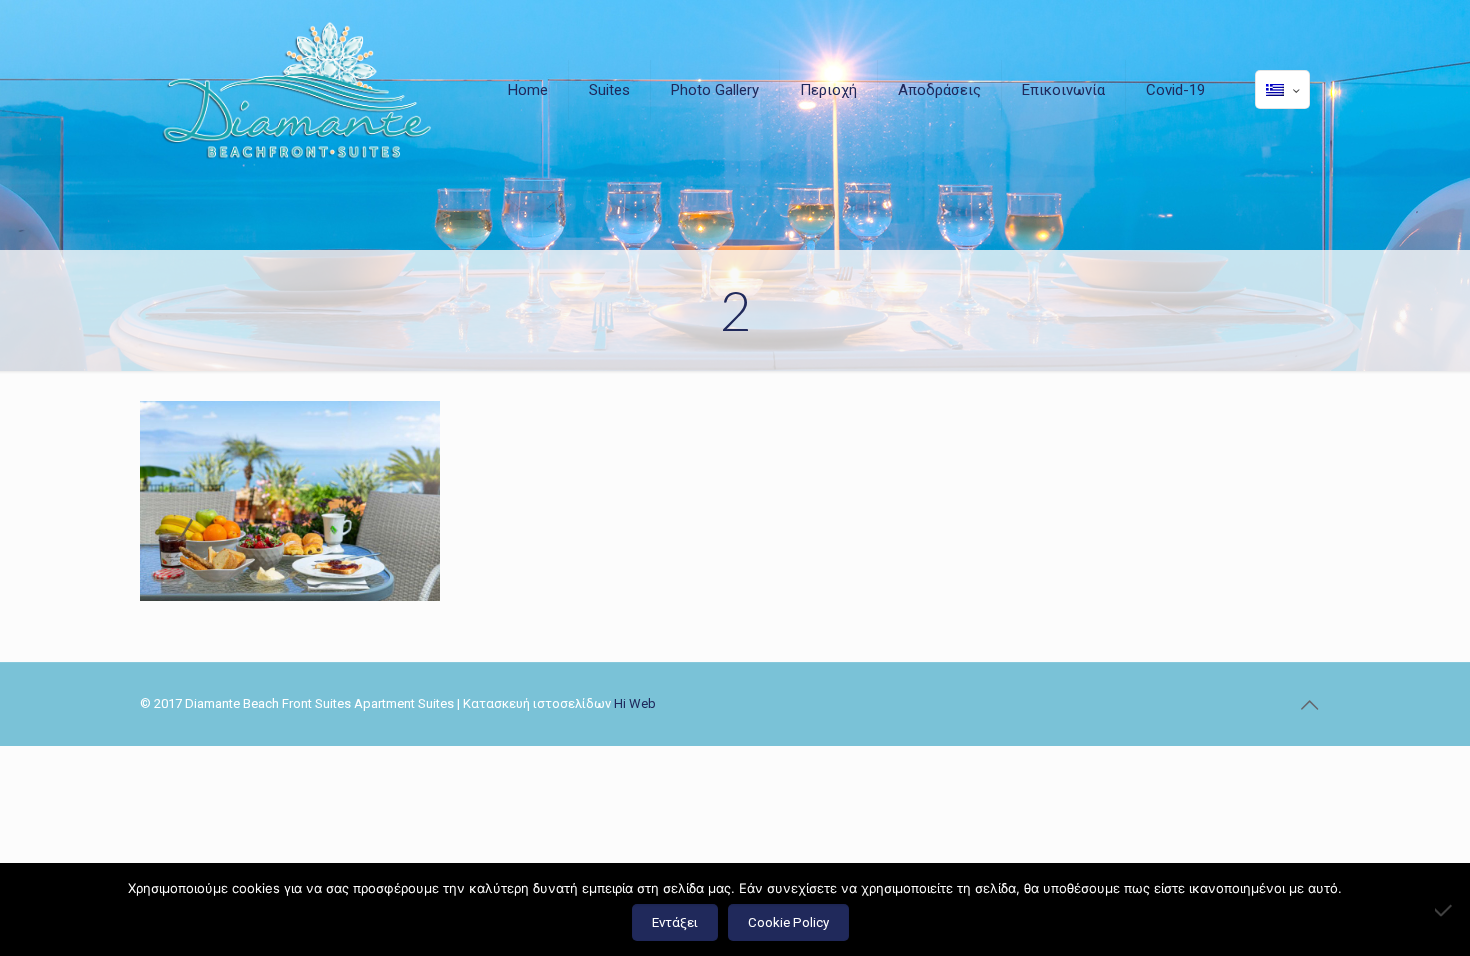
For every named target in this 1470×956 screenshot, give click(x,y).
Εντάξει (675, 922)
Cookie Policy (788, 922)
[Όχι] (1445, 910)
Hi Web (635, 703)
